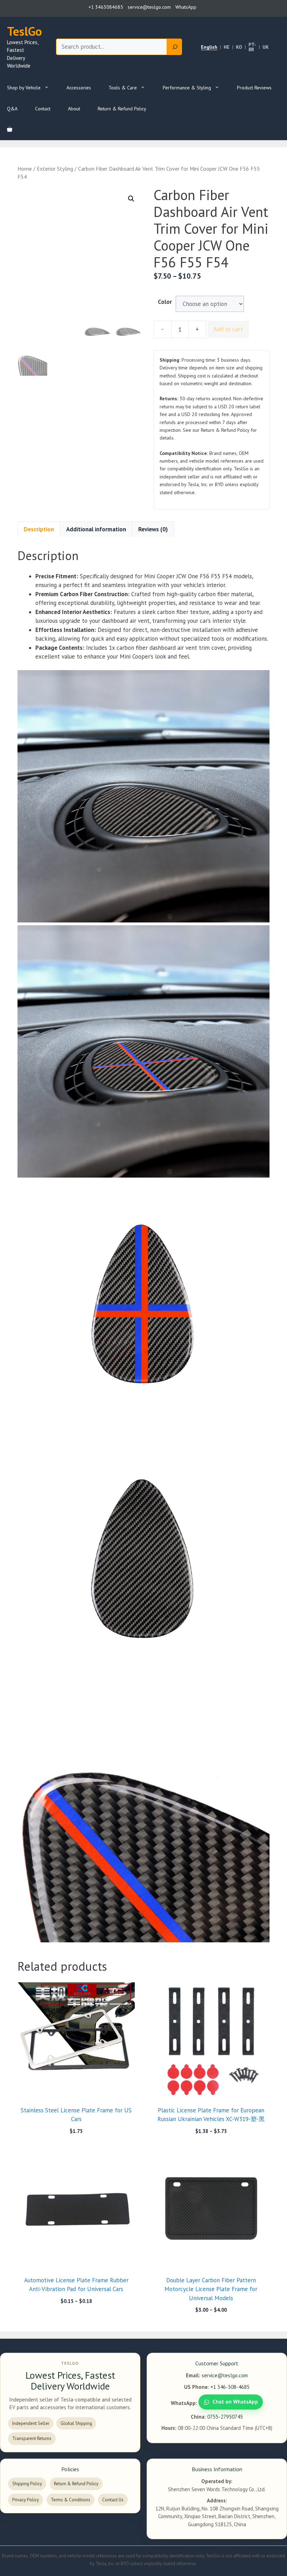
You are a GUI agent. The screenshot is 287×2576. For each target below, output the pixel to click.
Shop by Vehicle (24, 88)
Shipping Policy (27, 2484)
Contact (43, 109)
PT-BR (252, 47)
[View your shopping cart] (10, 130)
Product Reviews (254, 88)
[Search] (174, 47)
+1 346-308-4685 (230, 2387)
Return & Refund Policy (122, 109)
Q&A (12, 109)
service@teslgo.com (225, 2375)
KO (239, 47)
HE (227, 47)
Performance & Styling (187, 88)
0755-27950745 (225, 2417)
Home (25, 169)
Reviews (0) (153, 529)
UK (266, 47)
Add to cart (228, 329)
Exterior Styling (55, 169)
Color (165, 302)
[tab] (39, 529)
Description (39, 529)
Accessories (79, 88)
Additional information (96, 529)
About (74, 109)
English (209, 47)
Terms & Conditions (71, 2500)
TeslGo (24, 31)
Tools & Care (123, 88)
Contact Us (113, 2500)
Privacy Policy (26, 2500)
